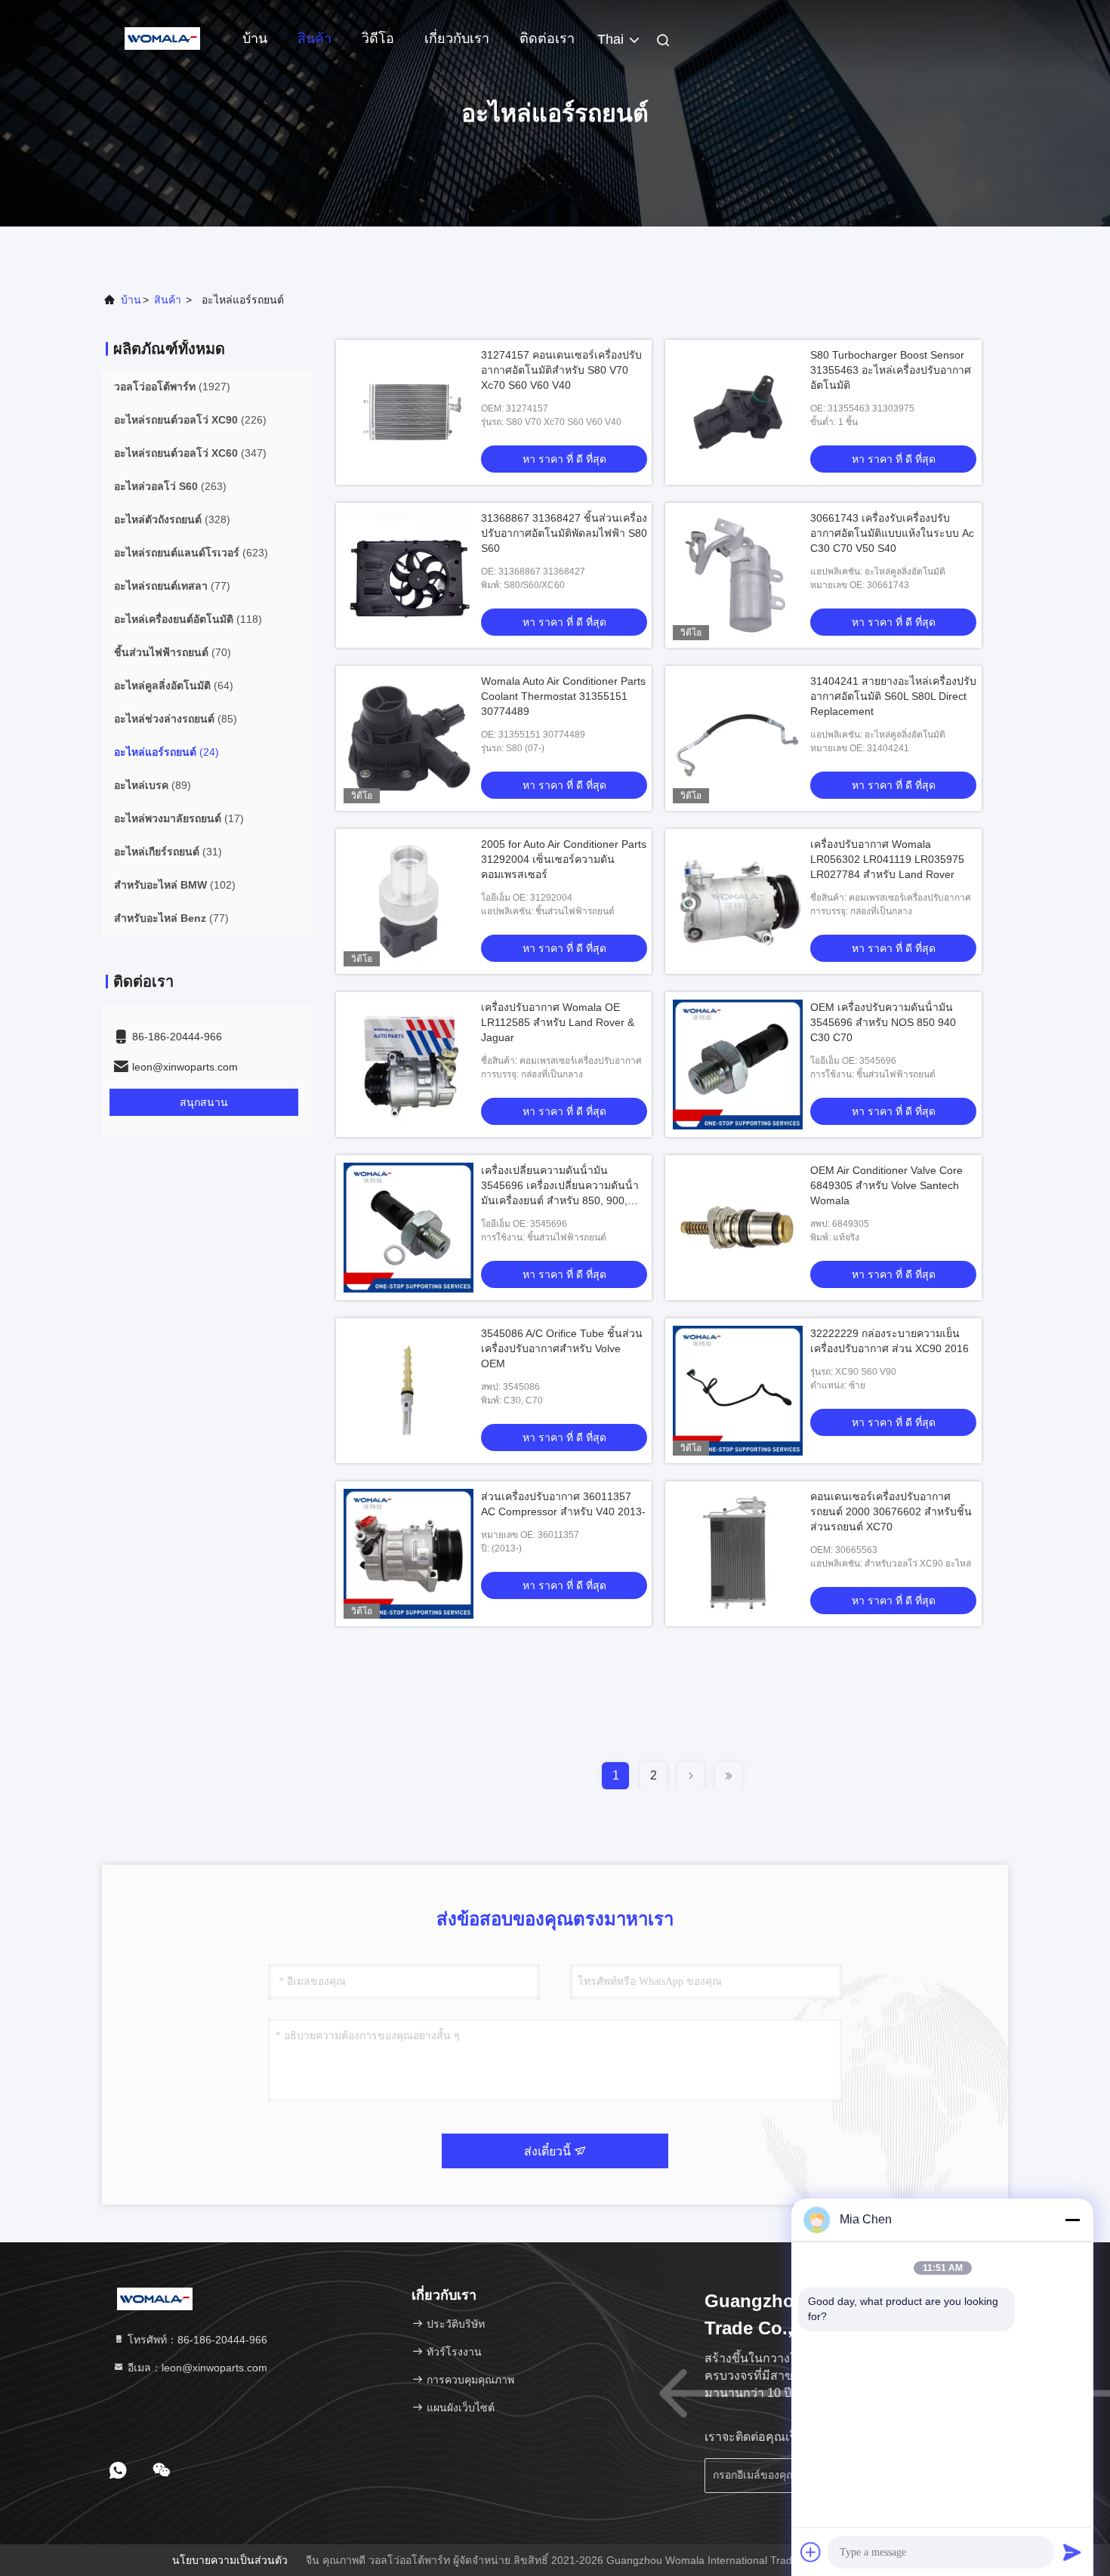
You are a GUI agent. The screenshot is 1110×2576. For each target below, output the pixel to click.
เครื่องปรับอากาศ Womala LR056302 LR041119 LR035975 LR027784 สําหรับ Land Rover (887, 859)
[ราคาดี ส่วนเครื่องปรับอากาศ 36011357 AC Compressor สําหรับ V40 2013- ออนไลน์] (409, 1554)
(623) (191, 553)
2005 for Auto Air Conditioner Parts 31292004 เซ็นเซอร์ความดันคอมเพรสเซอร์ (564, 859)
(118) (188, 619)
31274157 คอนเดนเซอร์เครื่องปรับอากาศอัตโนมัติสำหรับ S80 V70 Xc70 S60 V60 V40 (561, 370)
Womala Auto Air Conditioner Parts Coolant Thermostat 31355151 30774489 (563, 696)
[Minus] (1072, 2220)
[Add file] (811, 2552)
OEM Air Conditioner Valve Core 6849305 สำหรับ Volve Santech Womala (886, 1185)
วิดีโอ (378, 39)
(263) (170, 486)
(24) (166, 752)
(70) (173, 652)
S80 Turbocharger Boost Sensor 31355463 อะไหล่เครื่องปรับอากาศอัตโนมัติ (891, 370)
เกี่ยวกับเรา (457, 39)
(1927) (172, 387)
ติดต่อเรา (547, 39)
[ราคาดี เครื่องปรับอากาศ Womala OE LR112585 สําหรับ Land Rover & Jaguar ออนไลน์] (409, 1065)
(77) (172, 586)
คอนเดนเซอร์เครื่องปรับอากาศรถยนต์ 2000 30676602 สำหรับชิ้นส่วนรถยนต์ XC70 (891, 1511)
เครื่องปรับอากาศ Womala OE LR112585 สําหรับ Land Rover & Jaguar (558, 1022)
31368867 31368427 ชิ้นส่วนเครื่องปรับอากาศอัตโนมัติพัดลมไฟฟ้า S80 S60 (564, 533)
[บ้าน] (162, 38)
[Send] (1072, 2552)
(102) (175, 885)
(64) (174, 686)
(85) (176, 719)
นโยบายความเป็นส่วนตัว (230, 2560)
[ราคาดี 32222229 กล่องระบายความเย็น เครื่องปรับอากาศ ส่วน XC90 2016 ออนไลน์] (738, 1391)
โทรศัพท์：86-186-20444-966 (196, 2340)
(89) (153, 785)
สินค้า (314, 39)
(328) (172, 519)
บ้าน (255, 39)
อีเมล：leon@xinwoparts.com (196, 2368)
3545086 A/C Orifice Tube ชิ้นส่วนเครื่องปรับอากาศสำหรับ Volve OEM (562, 1348)
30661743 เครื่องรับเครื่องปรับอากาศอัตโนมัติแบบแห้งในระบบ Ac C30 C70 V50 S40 (892, 533)
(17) (179, 818)
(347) (190, 453)
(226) (190, 420)
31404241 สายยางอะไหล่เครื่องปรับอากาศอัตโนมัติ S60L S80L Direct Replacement (893, 696)
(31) (168, 852)
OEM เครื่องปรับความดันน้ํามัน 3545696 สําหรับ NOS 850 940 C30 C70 (883, 1022)
